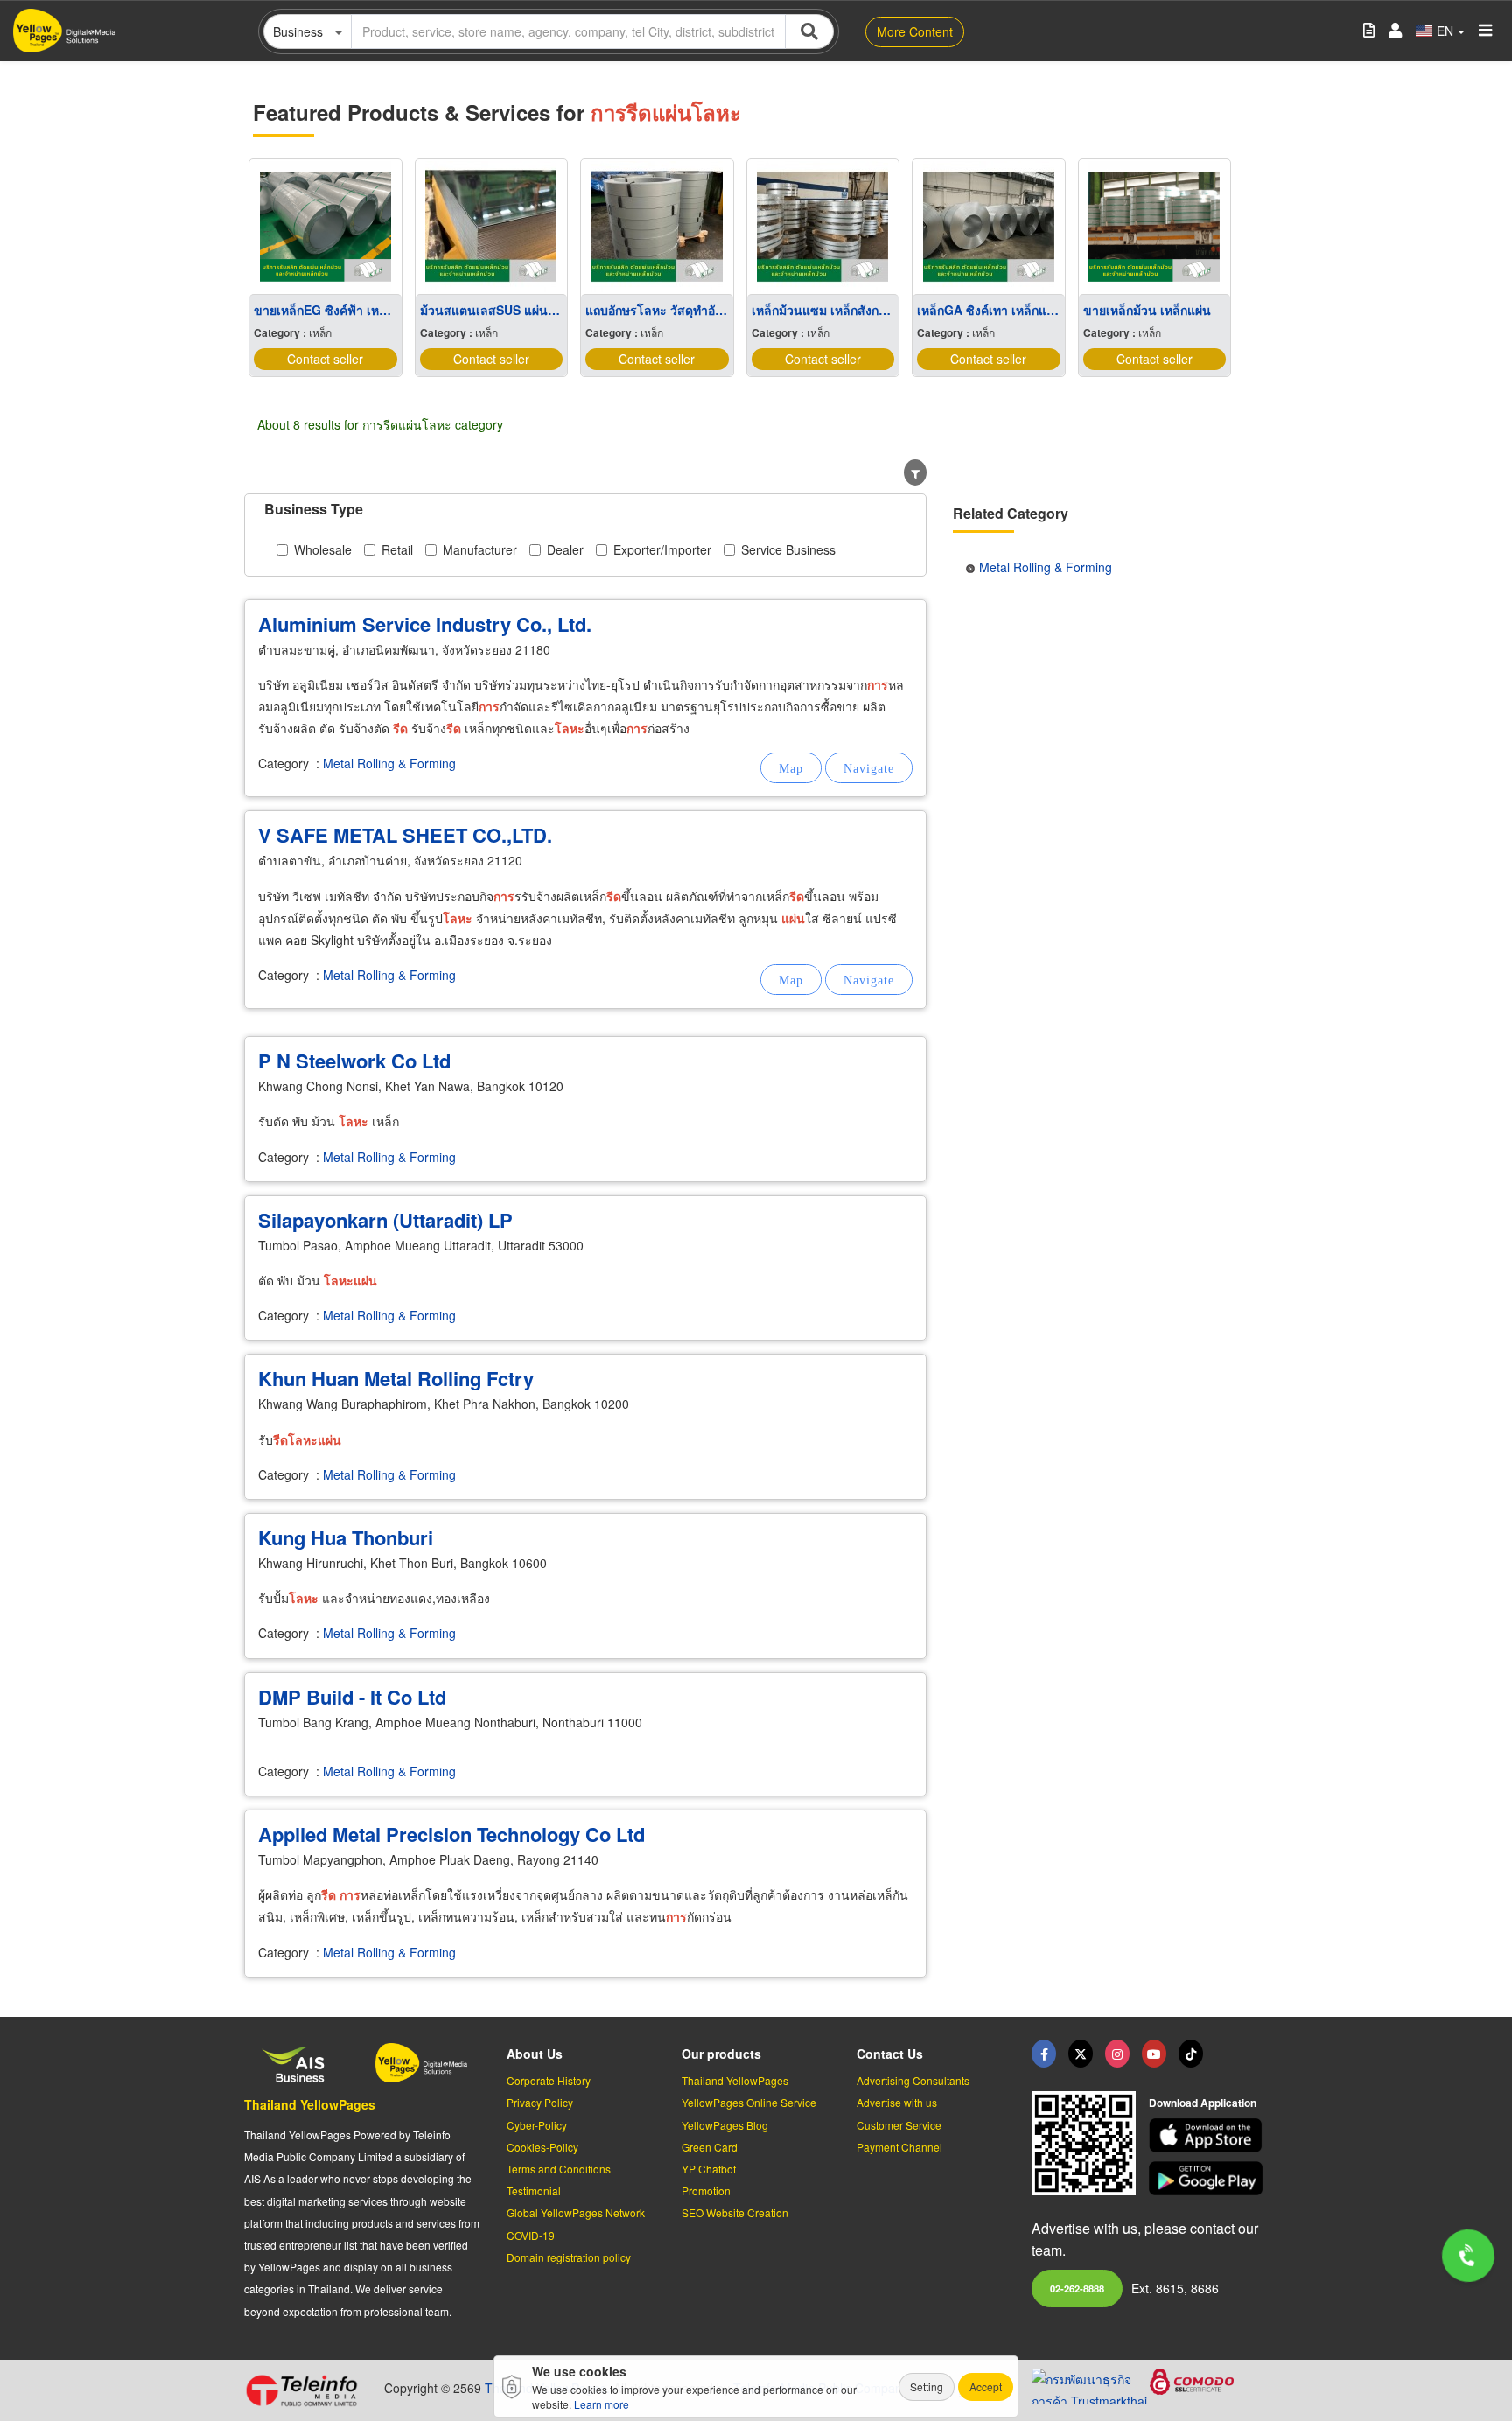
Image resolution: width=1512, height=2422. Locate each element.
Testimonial (534, 2191)
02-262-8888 (1077, 2288)
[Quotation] (1369, 31)
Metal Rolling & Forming (389, 763)
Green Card (710, 2147)
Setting (927, 2387)
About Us (535, 2054)
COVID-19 (531, 2235)
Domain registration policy (569, 2257)
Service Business (788, 549)
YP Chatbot (709, 2169)
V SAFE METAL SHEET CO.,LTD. (405, 835)
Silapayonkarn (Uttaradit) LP (385, 1220)
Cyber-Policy (537, 2125)
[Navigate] (869, 768)
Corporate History (549, 2080)
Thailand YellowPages (310, 2104)
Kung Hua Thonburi (346, 1537)
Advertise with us (897, 2102)
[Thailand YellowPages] (1081, 2054)
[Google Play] (1208, 2178)
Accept (986, 2387)
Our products (721, 2054)
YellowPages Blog (725, 2125)
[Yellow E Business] (1044, 2054)
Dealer (565, 549)
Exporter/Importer (662, 549)
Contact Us (890, 2054)
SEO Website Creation (735, 2212)
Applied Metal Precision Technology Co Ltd (451, 1834)
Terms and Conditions (559, 2169)
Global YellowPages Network (576, 2212)
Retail (397, 549)
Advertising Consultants (913, 2080)
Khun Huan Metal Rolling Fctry (396, 1378)
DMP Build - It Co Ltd (352, 1697)
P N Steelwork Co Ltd (354, 1060)
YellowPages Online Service (749, 2102)
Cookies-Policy (542, 2147)
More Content (915, 31)
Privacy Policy (540, 2102)
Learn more (602, 2404)
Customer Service (899, 2125)
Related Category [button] (1011, 513)
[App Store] (1208, 2135)
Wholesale (323, 549)
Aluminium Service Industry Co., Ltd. (425, 624)
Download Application (1203, 2103)
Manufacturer (480, 549)
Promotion (706, 2191)
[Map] (791, 768)
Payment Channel (899, 2147)
